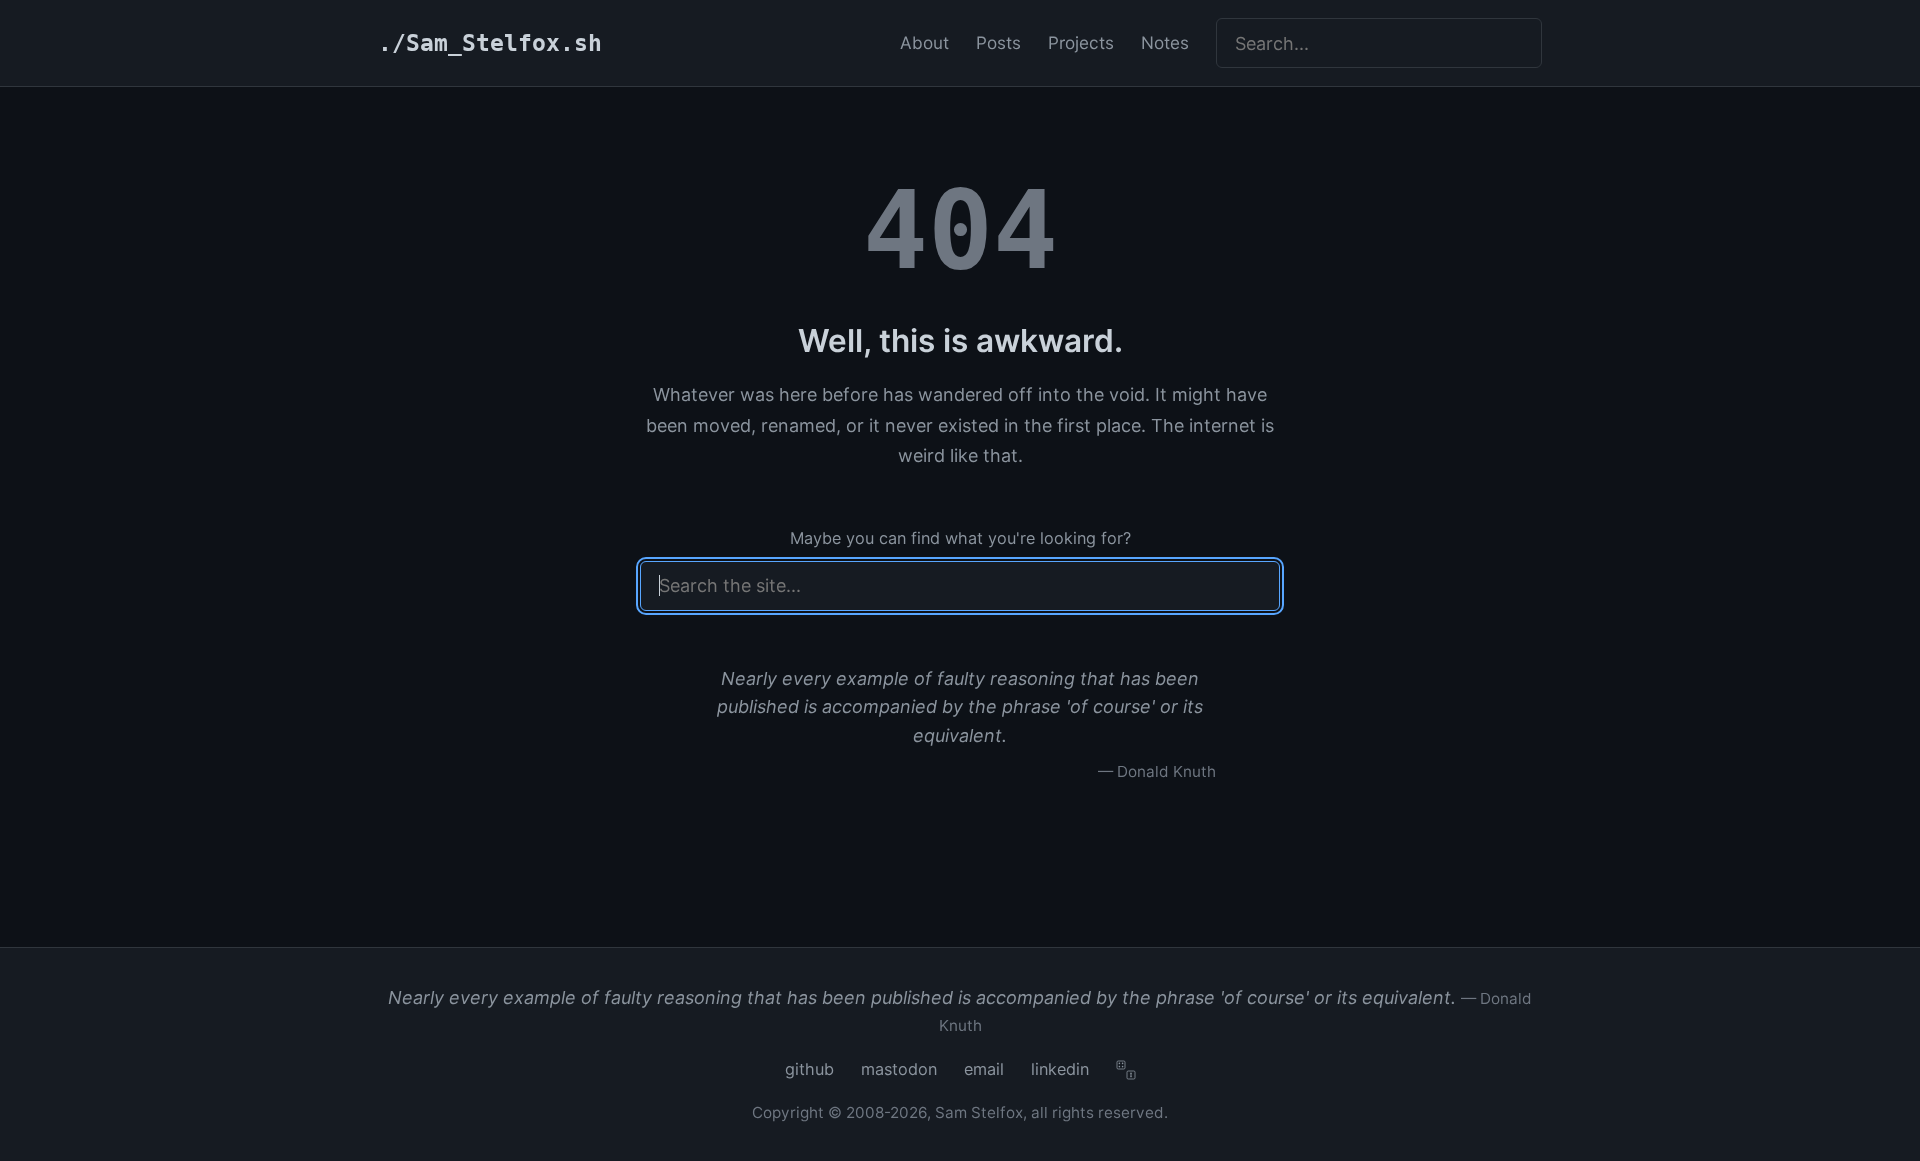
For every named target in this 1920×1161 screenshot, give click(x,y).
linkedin (1060, 1069)
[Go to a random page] (1126, 1070)
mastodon (899, 1069)
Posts (998, 42)
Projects (1081, 42)
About (924, 42)
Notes (1165, 42)
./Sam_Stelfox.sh (490, 43)
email (984, 1069)
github (809, 1069)
